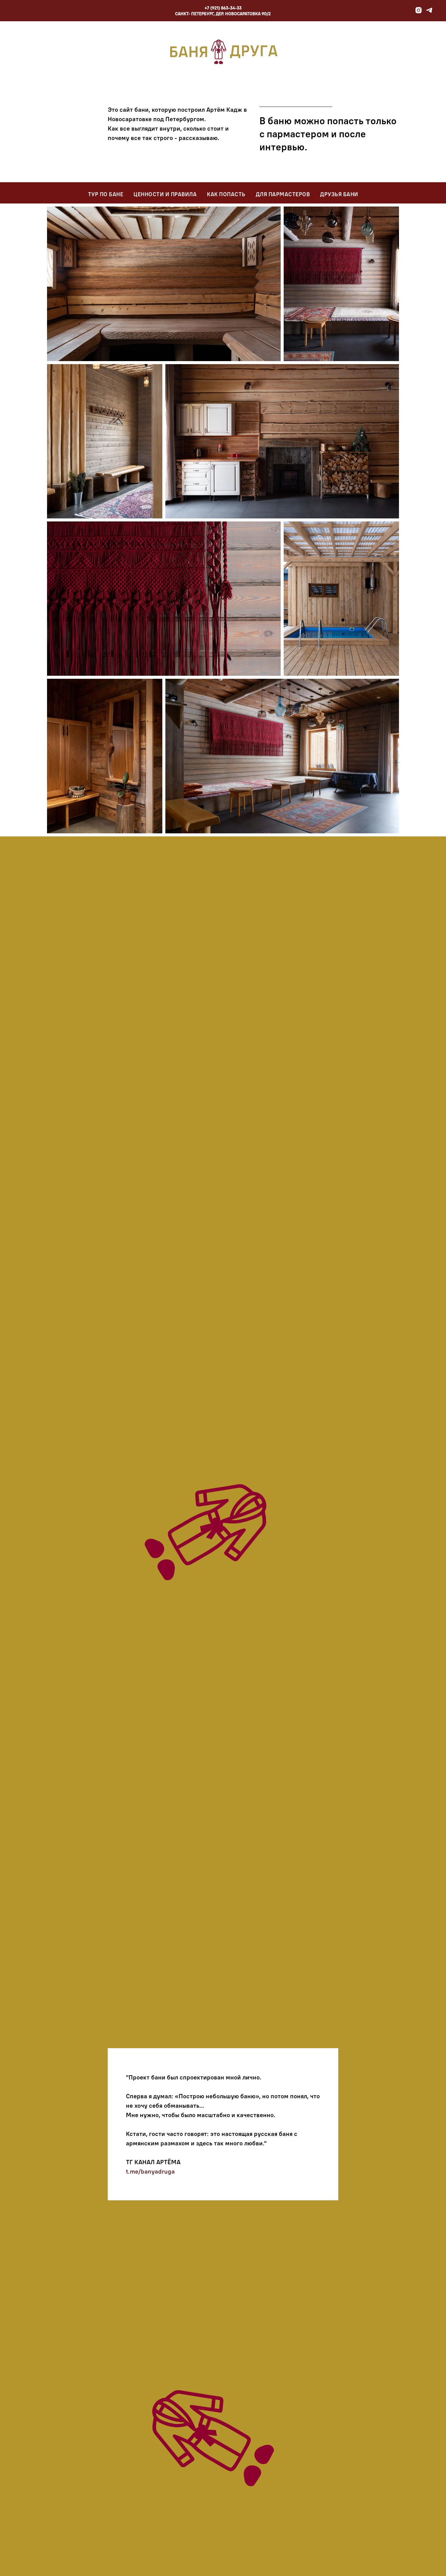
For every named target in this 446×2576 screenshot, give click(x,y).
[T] (429, 12)
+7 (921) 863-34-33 (223, 8)
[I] (419, 12)
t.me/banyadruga (150, 2171)
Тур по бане (106, 194)
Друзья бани (339, 194)
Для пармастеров (283, 194)
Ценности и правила (165, 194)
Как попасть (226, 194)
